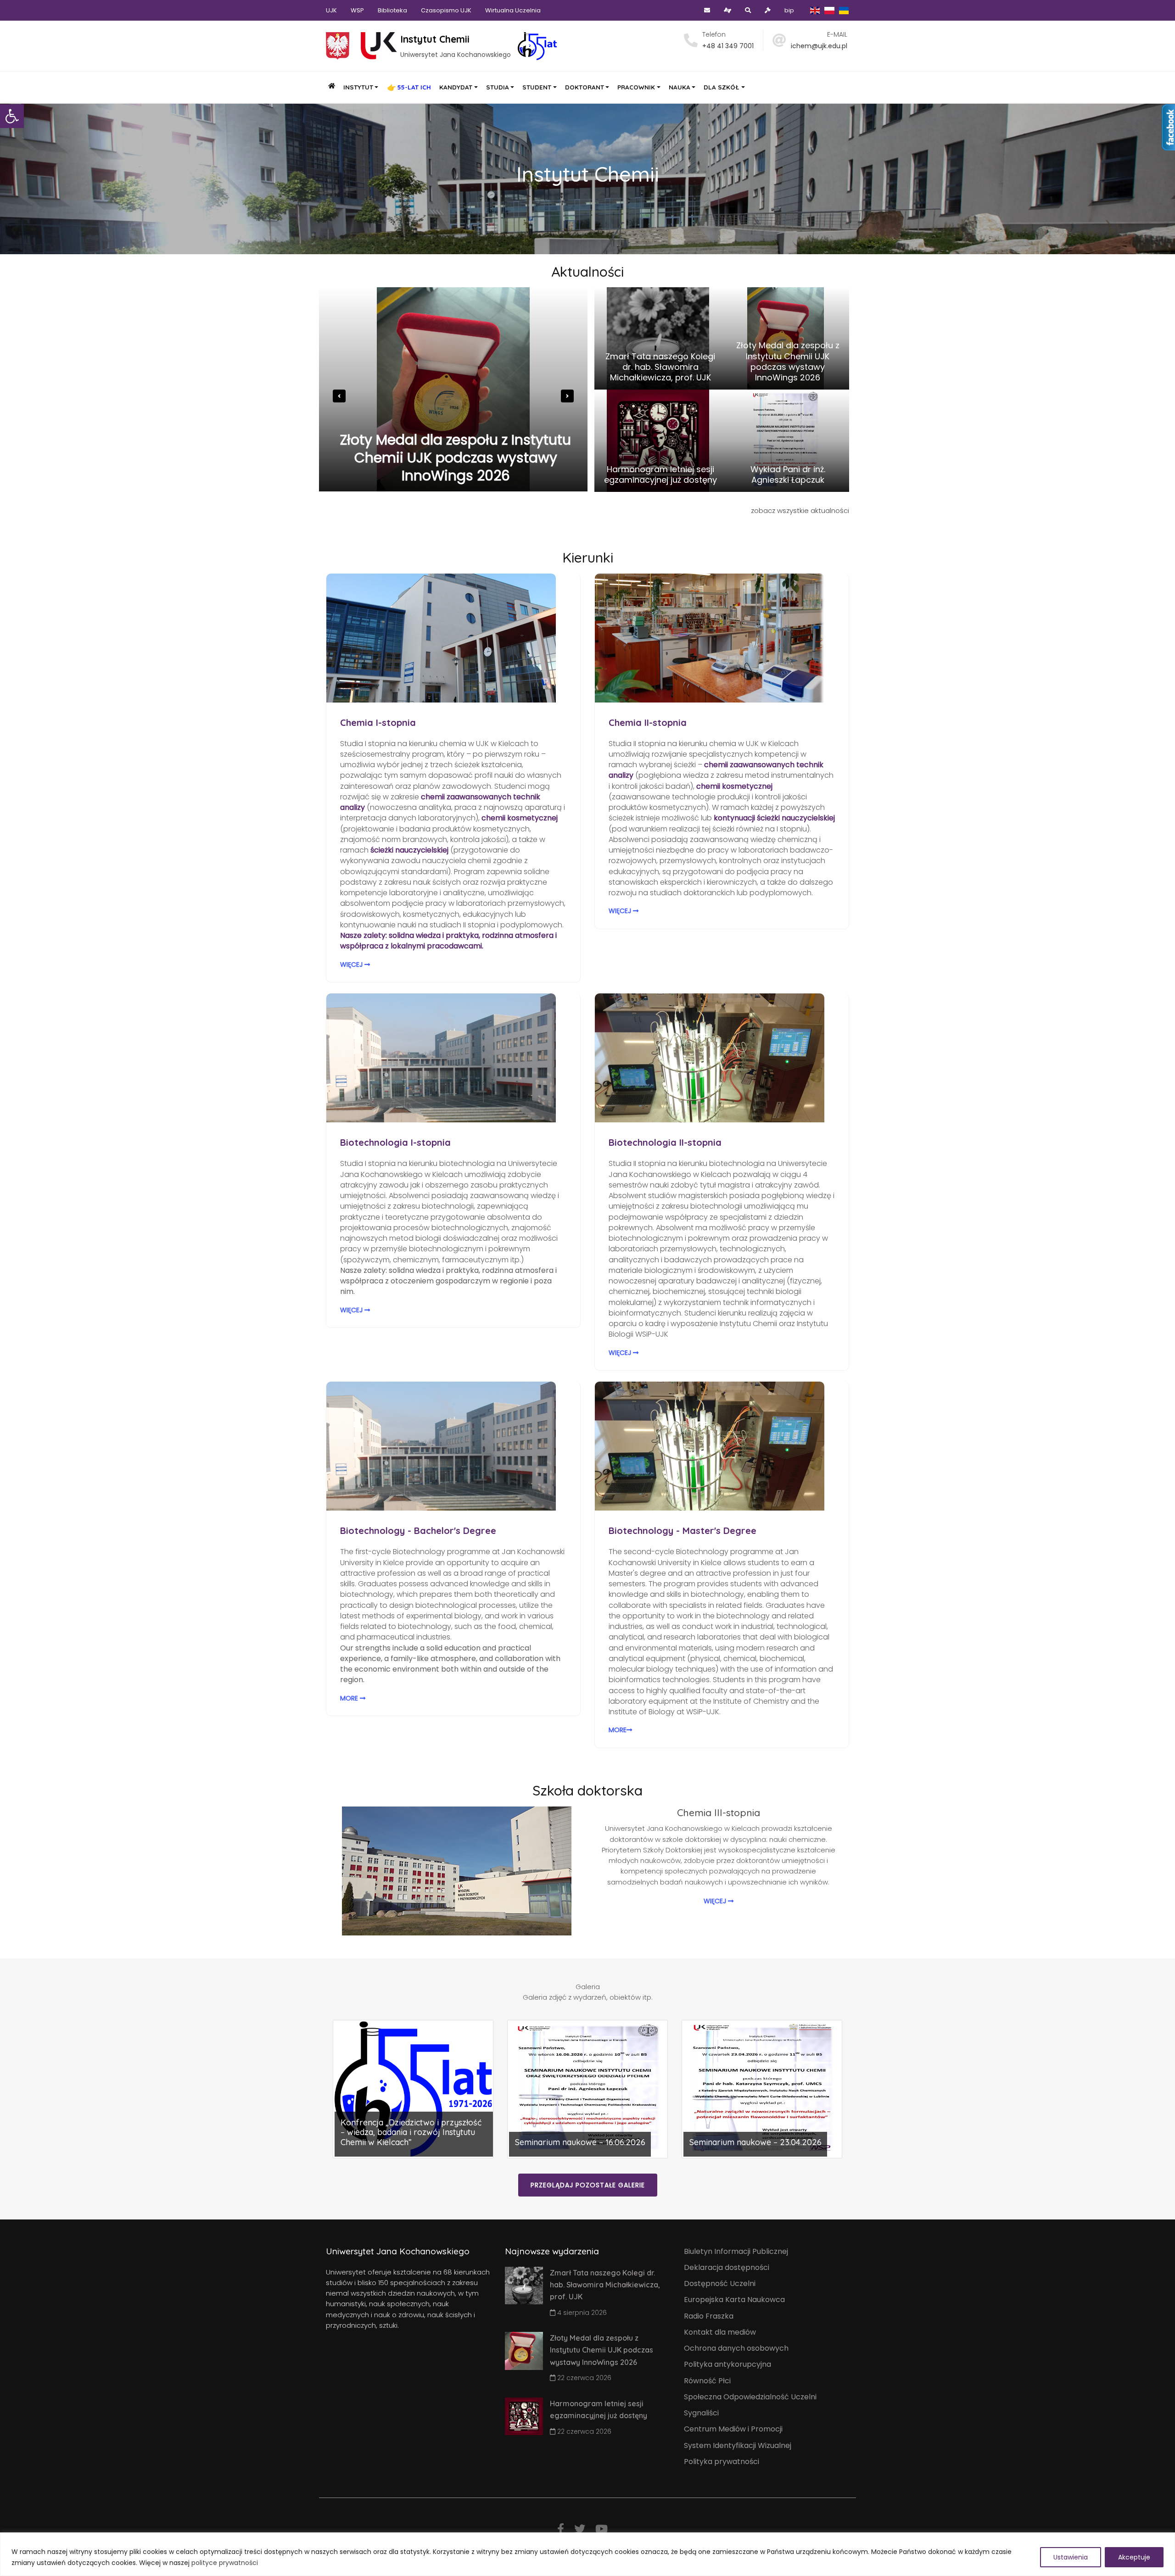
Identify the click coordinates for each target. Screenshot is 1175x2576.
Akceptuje (1134, 2557)
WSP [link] (357, 10)
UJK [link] (331, 10)
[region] (587, 2554)
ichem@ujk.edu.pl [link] (819, 46)
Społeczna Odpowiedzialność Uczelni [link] (750, 2397)
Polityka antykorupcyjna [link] (727, 2364)
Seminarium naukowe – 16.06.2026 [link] (580, 2142)
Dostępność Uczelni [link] (720, 2283)
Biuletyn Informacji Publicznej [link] (736, 2251)
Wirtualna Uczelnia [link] (513, 10)
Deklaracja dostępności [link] (727, 2267)
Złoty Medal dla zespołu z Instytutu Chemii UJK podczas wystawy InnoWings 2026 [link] (788, 361)
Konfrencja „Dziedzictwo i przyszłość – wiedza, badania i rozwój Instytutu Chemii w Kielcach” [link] (411, 2132)
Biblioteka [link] (392, 10)
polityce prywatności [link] (225, 2563)
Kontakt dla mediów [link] (720, 2332)
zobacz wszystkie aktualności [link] (800, 510)
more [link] (350, 1698)
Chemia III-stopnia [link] (719, 1812)
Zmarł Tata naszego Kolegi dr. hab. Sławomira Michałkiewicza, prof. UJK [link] (660, 367)
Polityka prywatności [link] (722, 2462)
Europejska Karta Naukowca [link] (734, 2300)
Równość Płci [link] (707, 2381)
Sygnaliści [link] (701, 2413)
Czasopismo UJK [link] (446, 10)
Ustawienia (1071, 2557)
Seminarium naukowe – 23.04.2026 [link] (755, 2142)
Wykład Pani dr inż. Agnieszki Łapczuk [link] (788, 475)
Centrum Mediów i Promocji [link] (733, 2429)
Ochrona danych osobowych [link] (736, 2348)
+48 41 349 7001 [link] (728, 46)
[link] (12, 116)
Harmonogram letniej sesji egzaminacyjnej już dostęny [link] (456, 467)
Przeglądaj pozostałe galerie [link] (588, 2185)
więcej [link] (352, 965)
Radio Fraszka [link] (709, 2316)
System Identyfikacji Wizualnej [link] (738, 2445)
